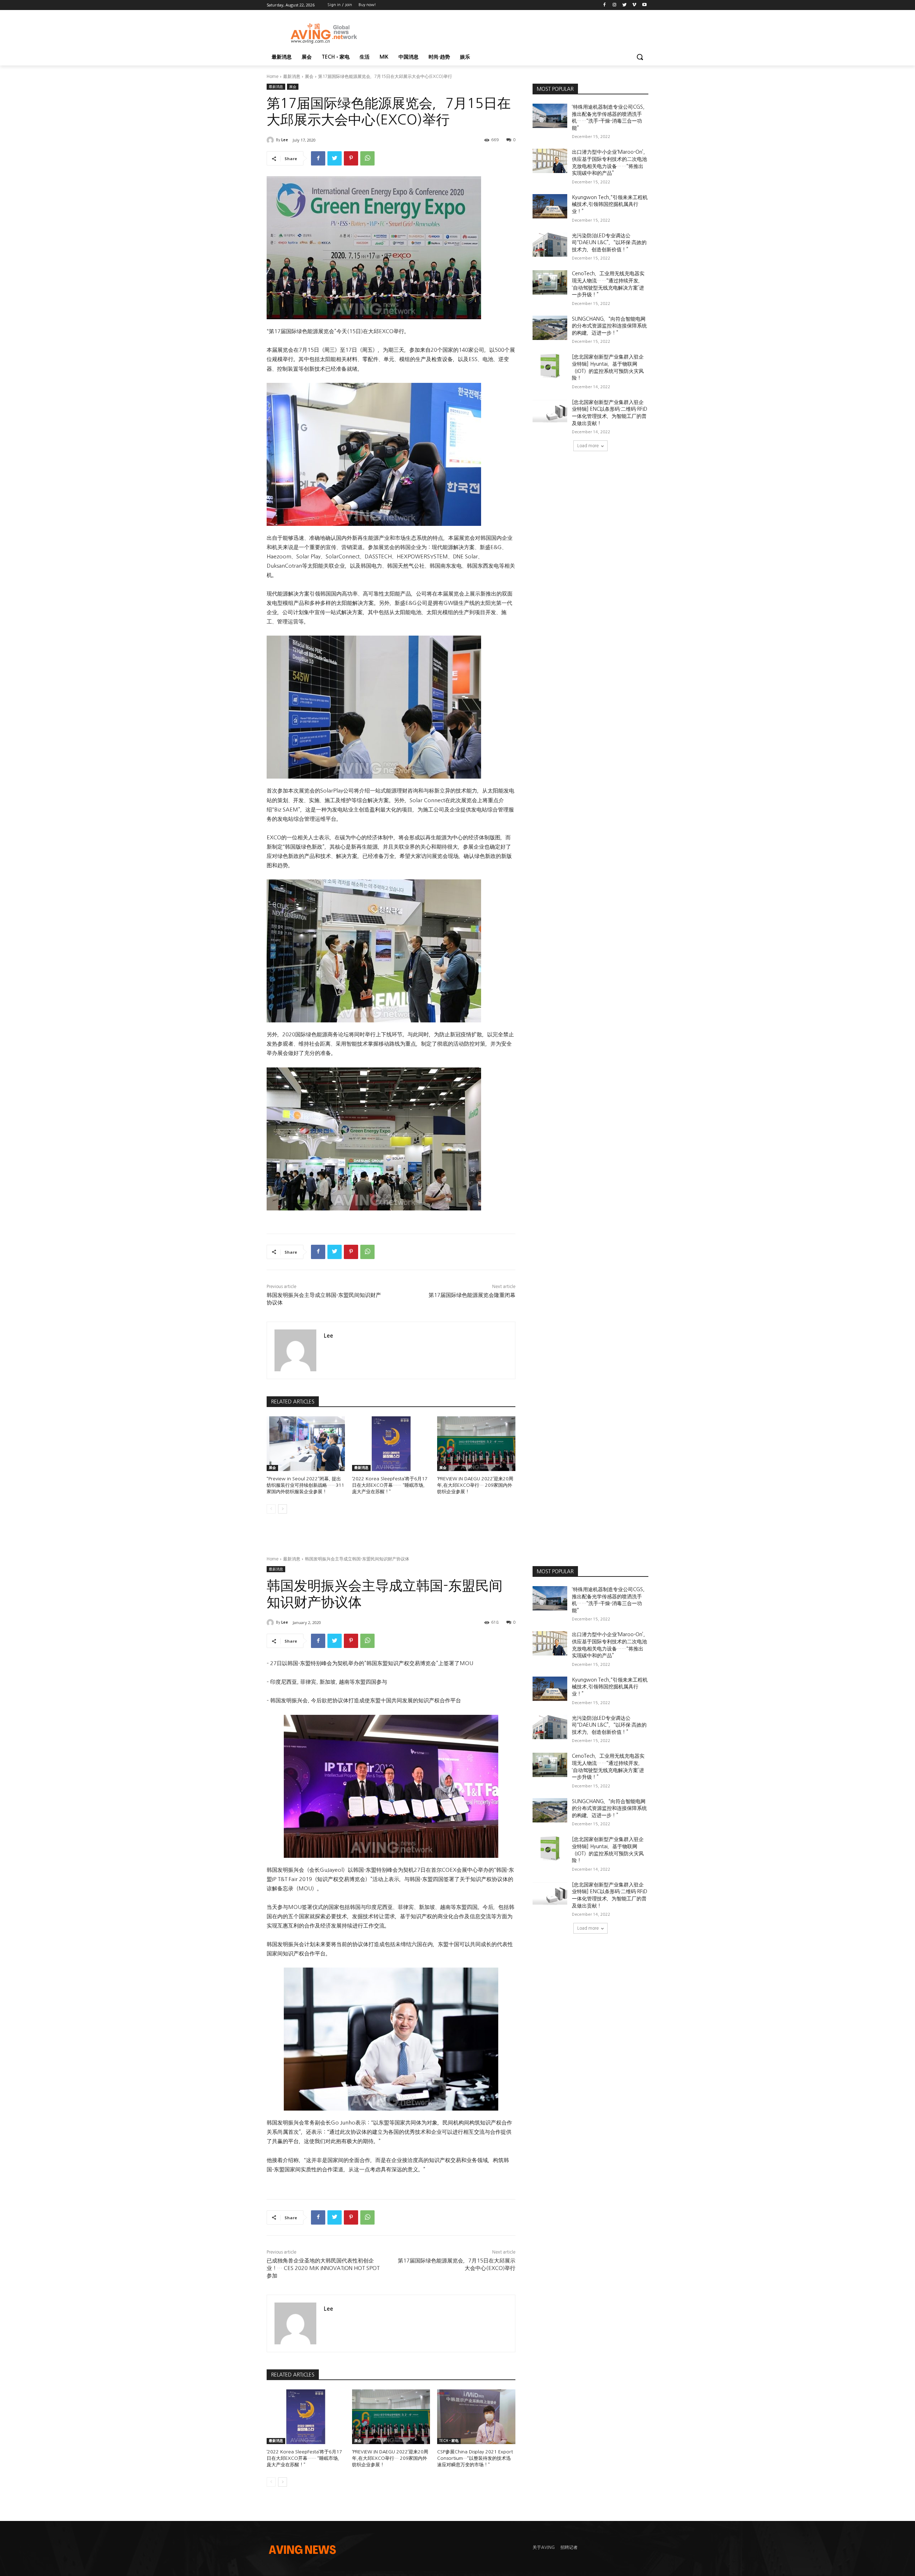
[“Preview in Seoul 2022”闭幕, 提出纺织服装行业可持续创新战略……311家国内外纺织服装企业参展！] (306, 1444)
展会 (309, 77)
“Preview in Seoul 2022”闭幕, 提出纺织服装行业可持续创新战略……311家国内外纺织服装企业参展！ (305, 1485)
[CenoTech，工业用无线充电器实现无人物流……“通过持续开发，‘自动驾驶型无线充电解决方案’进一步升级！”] (550, 282)
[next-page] (283, 1509)
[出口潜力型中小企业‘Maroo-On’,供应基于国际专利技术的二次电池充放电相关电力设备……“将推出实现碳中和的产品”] (550, 161)
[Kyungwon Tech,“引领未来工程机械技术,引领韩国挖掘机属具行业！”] (550, 206)
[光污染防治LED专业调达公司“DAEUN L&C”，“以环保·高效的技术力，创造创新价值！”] (550, 245)
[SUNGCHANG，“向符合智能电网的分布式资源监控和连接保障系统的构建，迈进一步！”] (550, 328)
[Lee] (271, 140)
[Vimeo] (634, 5)
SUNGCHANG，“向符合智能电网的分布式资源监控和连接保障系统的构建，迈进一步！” (609, 326)
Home (273, 77)
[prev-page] (271, 1509)
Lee (285, 140)
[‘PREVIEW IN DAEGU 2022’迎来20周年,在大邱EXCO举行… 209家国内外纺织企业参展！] (476, 1444)
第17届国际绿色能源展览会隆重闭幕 (472, 1295)
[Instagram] (615, 5)
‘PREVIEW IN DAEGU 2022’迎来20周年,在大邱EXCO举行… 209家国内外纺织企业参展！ (475, 1485)
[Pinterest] (351, 158)
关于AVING (544, 2547)
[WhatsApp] (367, 158)
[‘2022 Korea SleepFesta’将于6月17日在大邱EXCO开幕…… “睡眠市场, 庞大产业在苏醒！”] (391, 1444)
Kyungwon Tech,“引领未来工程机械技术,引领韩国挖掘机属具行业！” (610, 204)
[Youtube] (644, 5)
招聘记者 (569, 2547)
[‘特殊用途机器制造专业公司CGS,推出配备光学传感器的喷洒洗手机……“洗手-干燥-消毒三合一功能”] (550, 116)
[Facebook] (605, 5)
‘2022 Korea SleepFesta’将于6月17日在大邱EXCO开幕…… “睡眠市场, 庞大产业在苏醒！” (390, 1485)
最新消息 (292, 77)
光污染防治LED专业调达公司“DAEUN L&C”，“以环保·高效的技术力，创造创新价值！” (609, 243)
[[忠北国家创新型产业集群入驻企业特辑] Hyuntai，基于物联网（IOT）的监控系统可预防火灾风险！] (550, 366)
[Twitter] (625, 5)
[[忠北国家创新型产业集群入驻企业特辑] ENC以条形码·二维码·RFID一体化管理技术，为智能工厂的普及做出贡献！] (550, 411)
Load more (588, 446)
